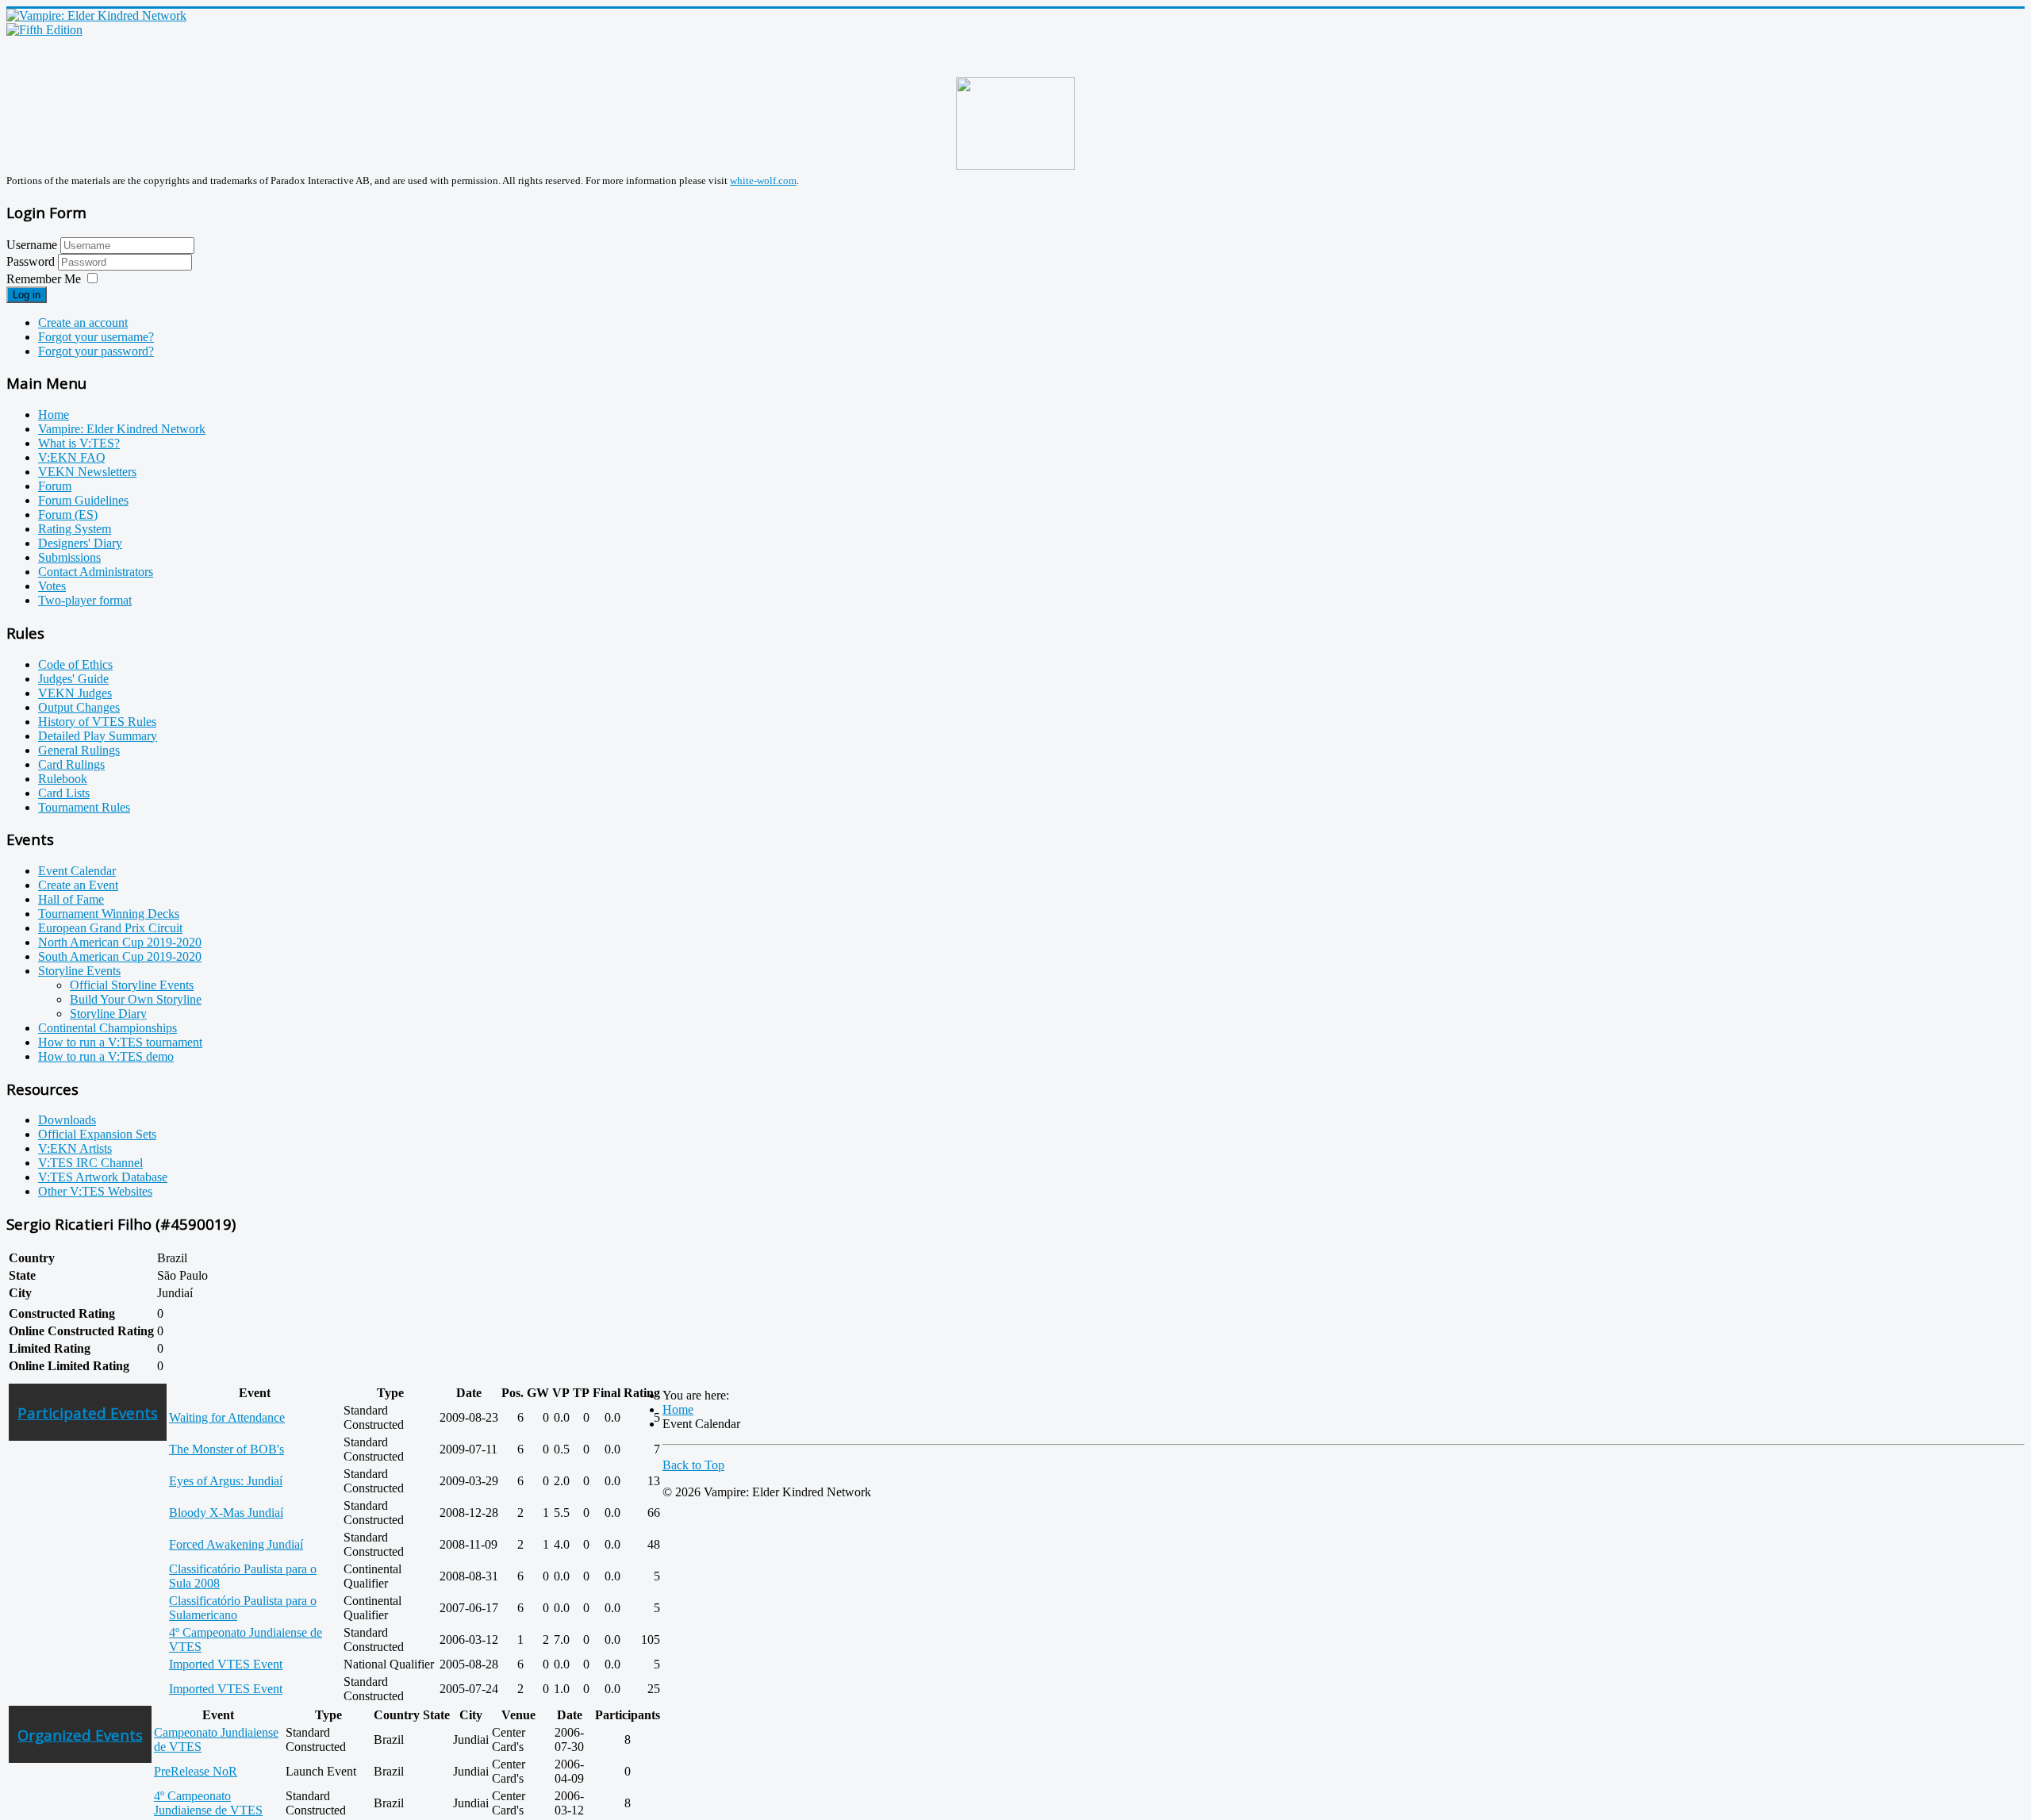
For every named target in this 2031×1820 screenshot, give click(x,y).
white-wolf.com (763, 180)
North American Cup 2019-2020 (120, 942)
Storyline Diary (108, 1014)
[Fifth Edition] (44, 30)
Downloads (67, 1120)
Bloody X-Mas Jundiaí (226, 1513)
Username (32, 245)
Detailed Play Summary (98, 736)
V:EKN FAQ (72, 457)
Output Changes (79, 707)
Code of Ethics (75, 664)
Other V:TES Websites (95, 1191)
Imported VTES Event (226, 1664)
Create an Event (78, 885)
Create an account (83, 323)
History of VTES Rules (97, 722)
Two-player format (85, 600)
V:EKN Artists (75, 1148)
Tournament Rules (84, 807)
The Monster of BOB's (227, 1449)
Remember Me (44, 279)
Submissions (69, 557)
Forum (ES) (68, 515)
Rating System (75, 529)
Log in (27, 295)
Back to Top (693, 1465)
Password (32, 261)
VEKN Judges (75, 693)
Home (54, 415)
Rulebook (63, 779)
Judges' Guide (73, 679)
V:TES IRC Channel (90, 1163)
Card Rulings (71, 764)
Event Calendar (77, 871)
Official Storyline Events (132, 985)
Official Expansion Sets (97, 1134)
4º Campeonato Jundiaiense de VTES (208, 1803)
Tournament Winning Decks (109, 914)
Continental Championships (108, 1028)
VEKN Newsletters (87, 472)
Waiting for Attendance (227, 1417)
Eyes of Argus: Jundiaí (226, 1481)
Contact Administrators (96, 572)
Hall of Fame (71, 899)
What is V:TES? (79, 443)
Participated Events (88, 1413)
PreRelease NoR (196, 1771)
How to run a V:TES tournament (120, 1042)
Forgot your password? (96, 351)
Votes (52, 586)
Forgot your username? (96, 337)
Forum (55, 486)
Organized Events (80, 1735)
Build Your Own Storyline (136, 999)
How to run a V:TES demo (106, 1056)
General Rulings (79, 750)
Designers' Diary (80, 543)
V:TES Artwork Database (103, 1177)
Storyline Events (79, 971)
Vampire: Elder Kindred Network (122, 429)
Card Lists (64, 793)
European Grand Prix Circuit (110, 928)
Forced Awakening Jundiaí (236, 1544)
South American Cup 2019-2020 (120, 956)
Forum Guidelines (83, 500)
